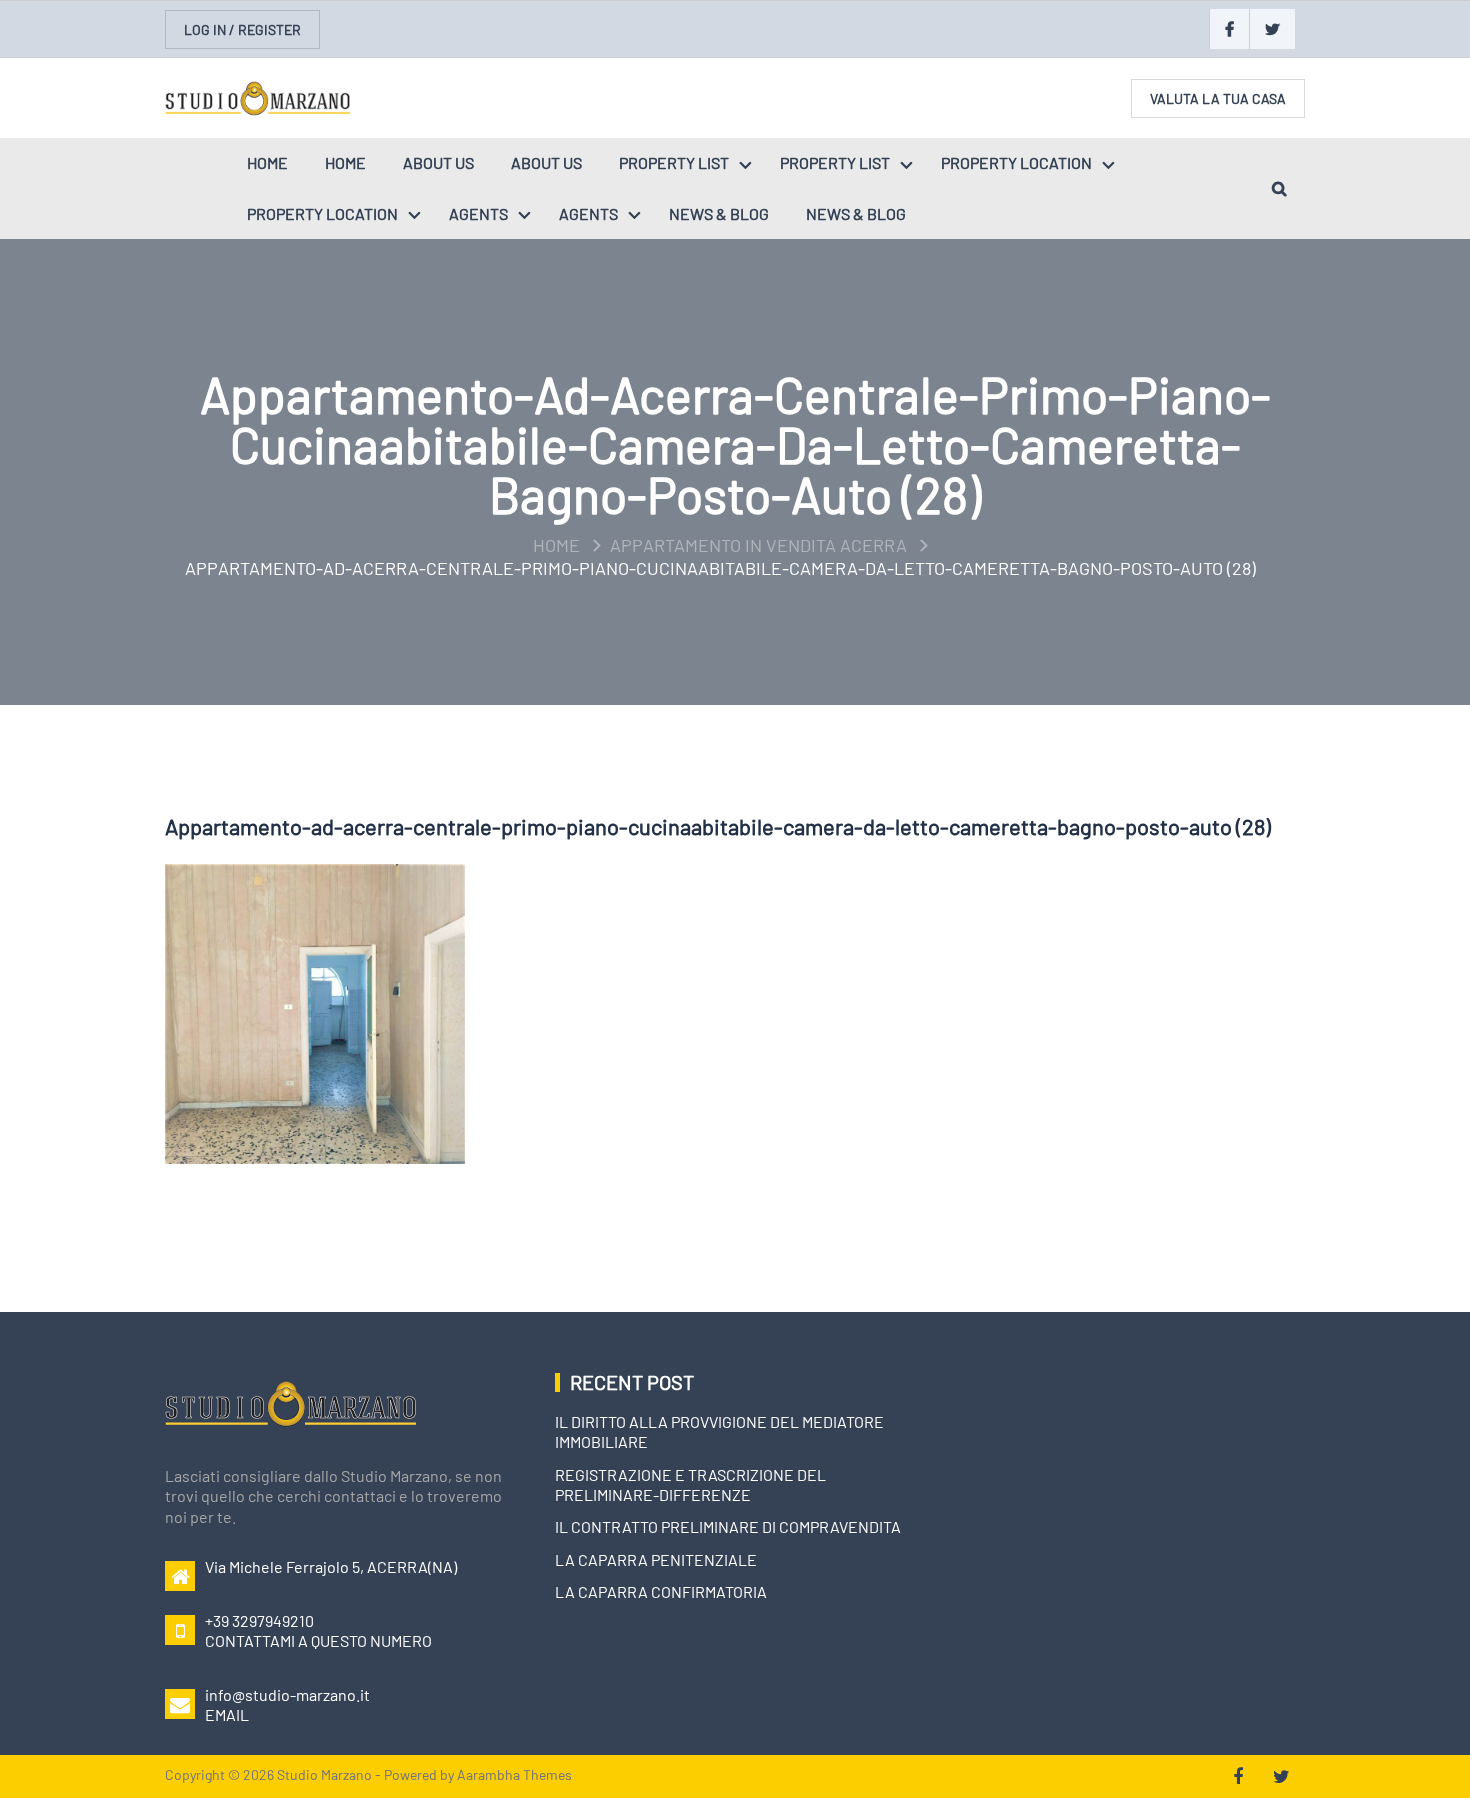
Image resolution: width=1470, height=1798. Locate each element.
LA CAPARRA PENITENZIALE (656, 1559)
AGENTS (478, 213)
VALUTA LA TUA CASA (1218, 98)
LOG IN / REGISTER (242, 29)
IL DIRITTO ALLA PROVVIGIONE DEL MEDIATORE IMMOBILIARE (719, 1431)
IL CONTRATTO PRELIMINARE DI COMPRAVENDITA (728, 1526)
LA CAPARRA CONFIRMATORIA (661, 1591)
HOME (267, 162)
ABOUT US (438, 162)
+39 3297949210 (259, 1620)
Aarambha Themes (514, 1774)
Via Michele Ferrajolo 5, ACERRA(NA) (331, 1566)
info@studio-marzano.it (287, 1694)
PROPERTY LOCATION (1016, 162)
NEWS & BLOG (719, 213)
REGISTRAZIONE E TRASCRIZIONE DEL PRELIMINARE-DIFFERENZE (690, 1484)
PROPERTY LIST (674, 162)
